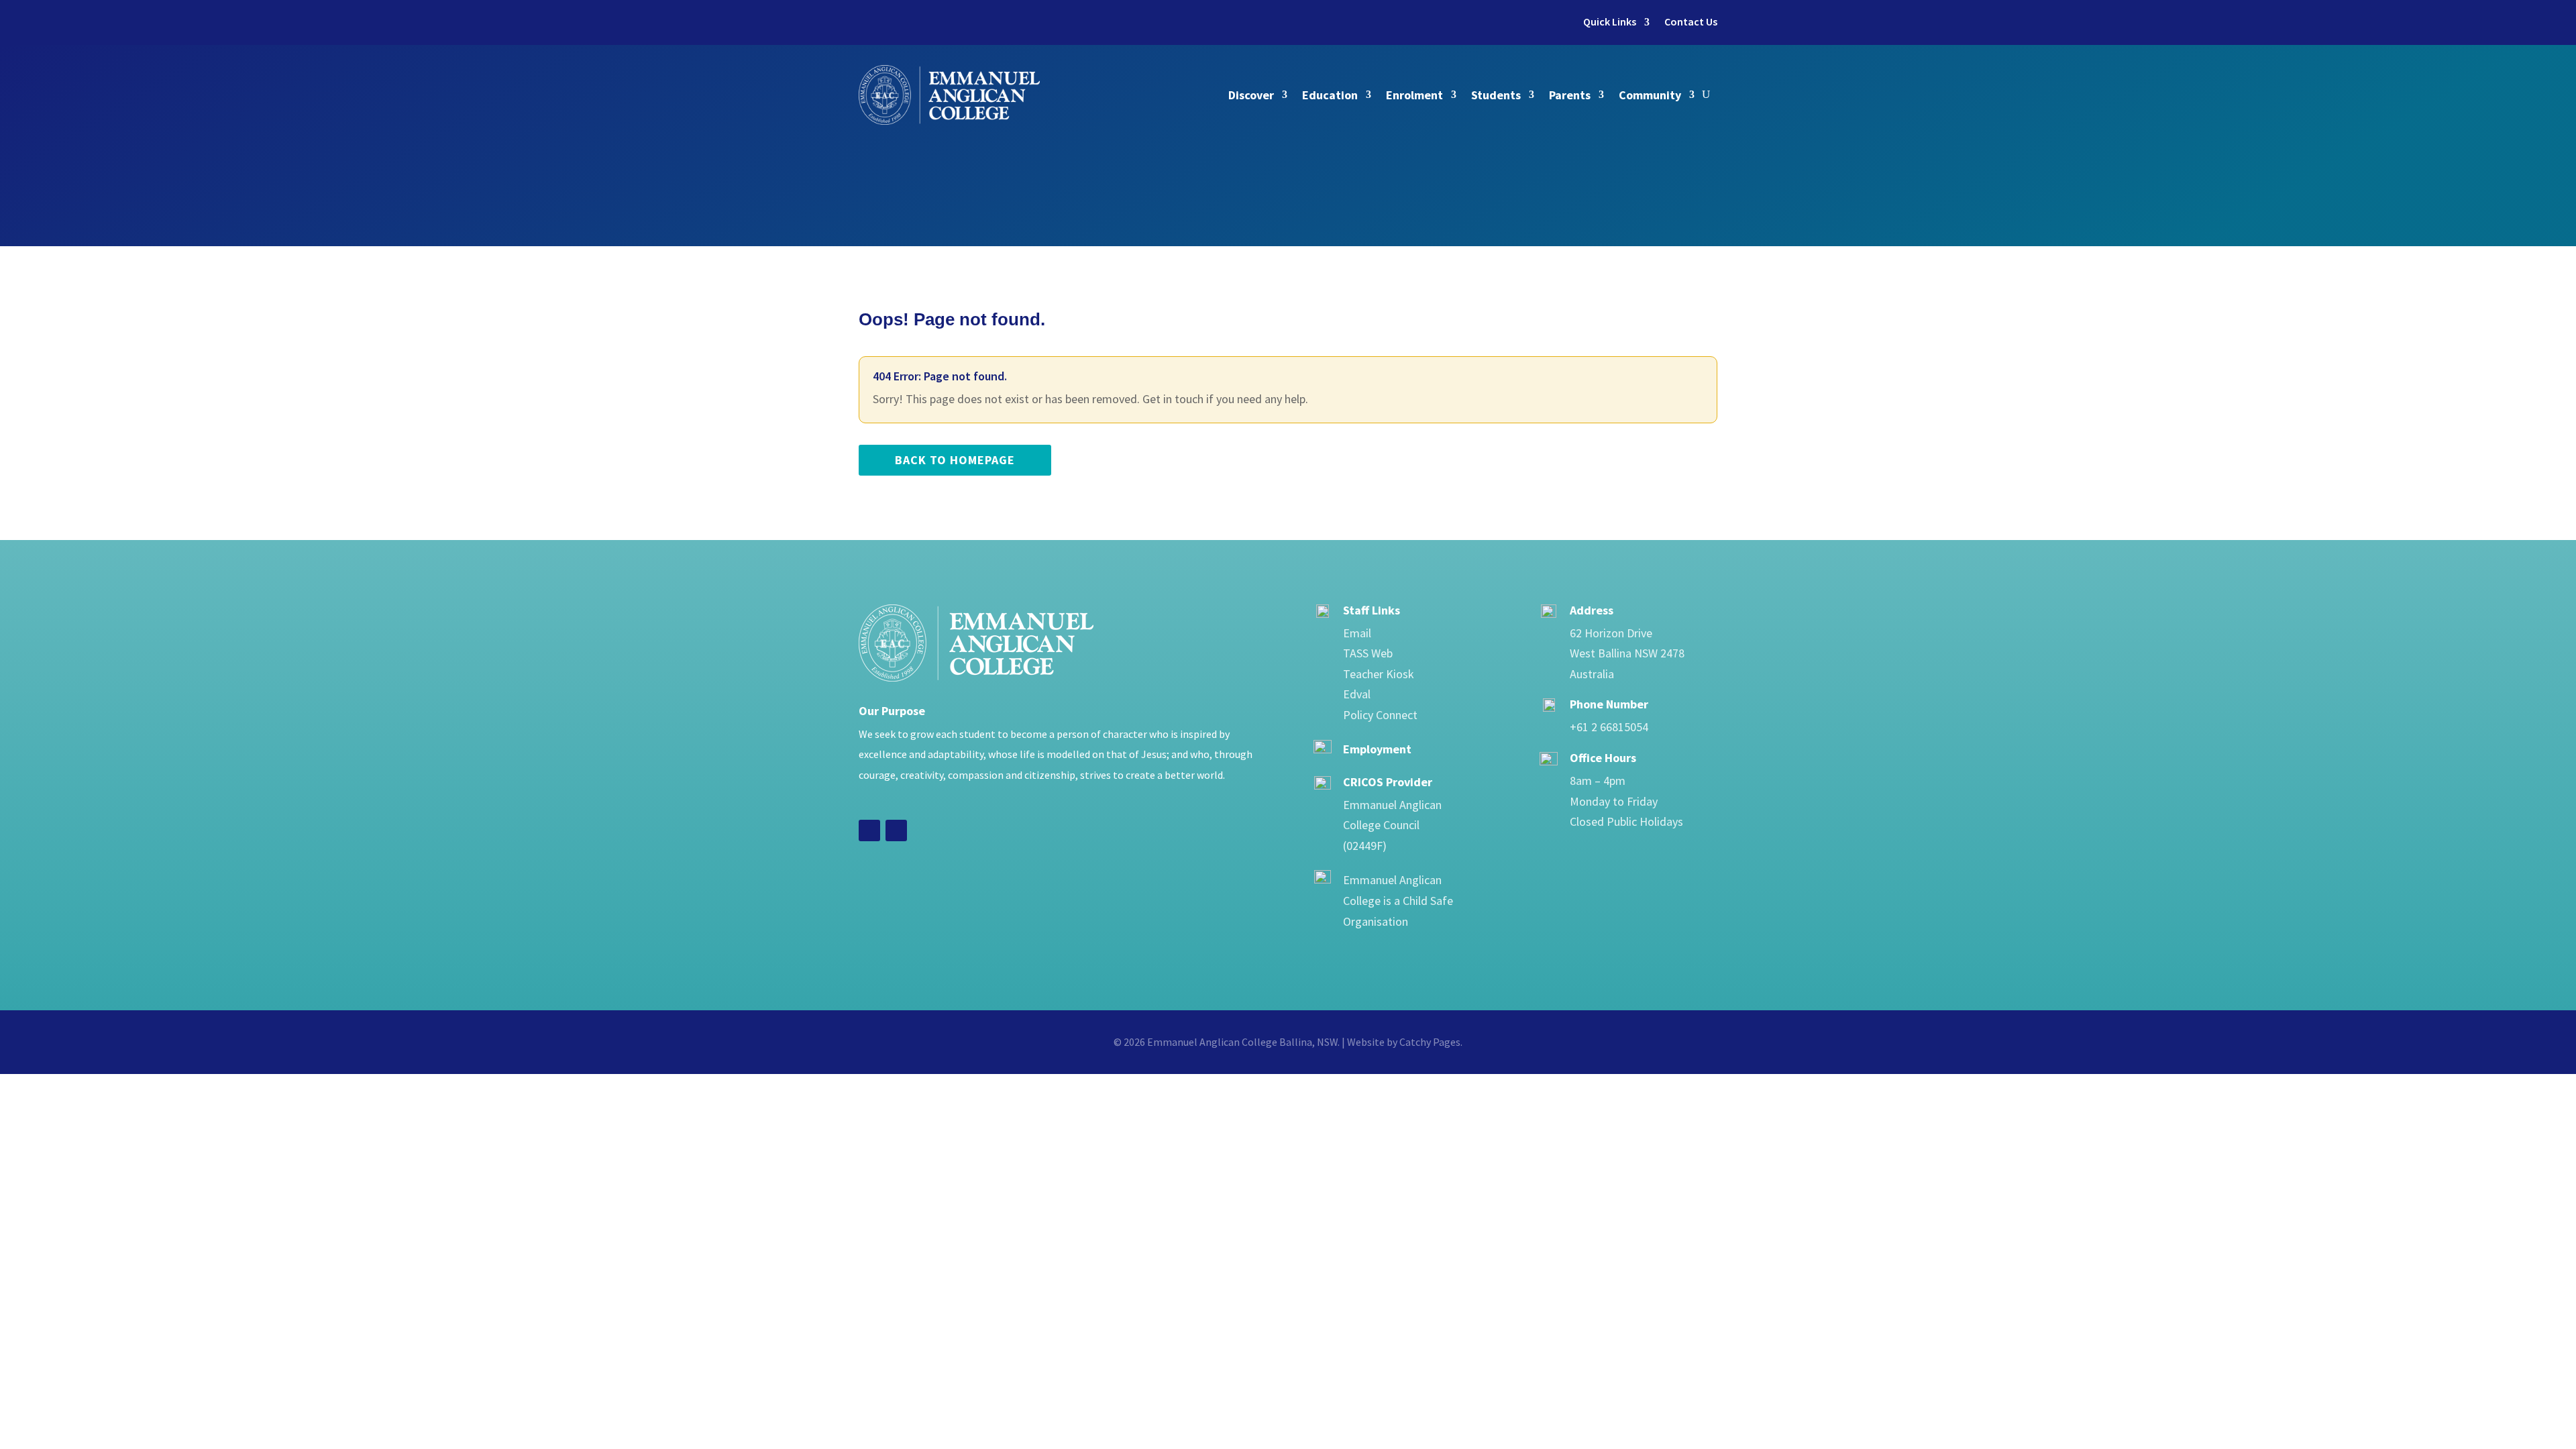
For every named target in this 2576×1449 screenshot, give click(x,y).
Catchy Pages (1430, 1042)
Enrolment (1414, 95)
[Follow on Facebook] (869, 830)
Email (1357, 633)
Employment (1377, 749)
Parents (1570, 95)
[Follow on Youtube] (896, 830)
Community (1650, 95)
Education (1330, 95)
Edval (1357, 694)
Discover (1251, 95)
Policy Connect (1380, 715)
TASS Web (1368, 653)
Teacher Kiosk (1379, 674)
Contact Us (1691, 22)
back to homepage (955, 460)
